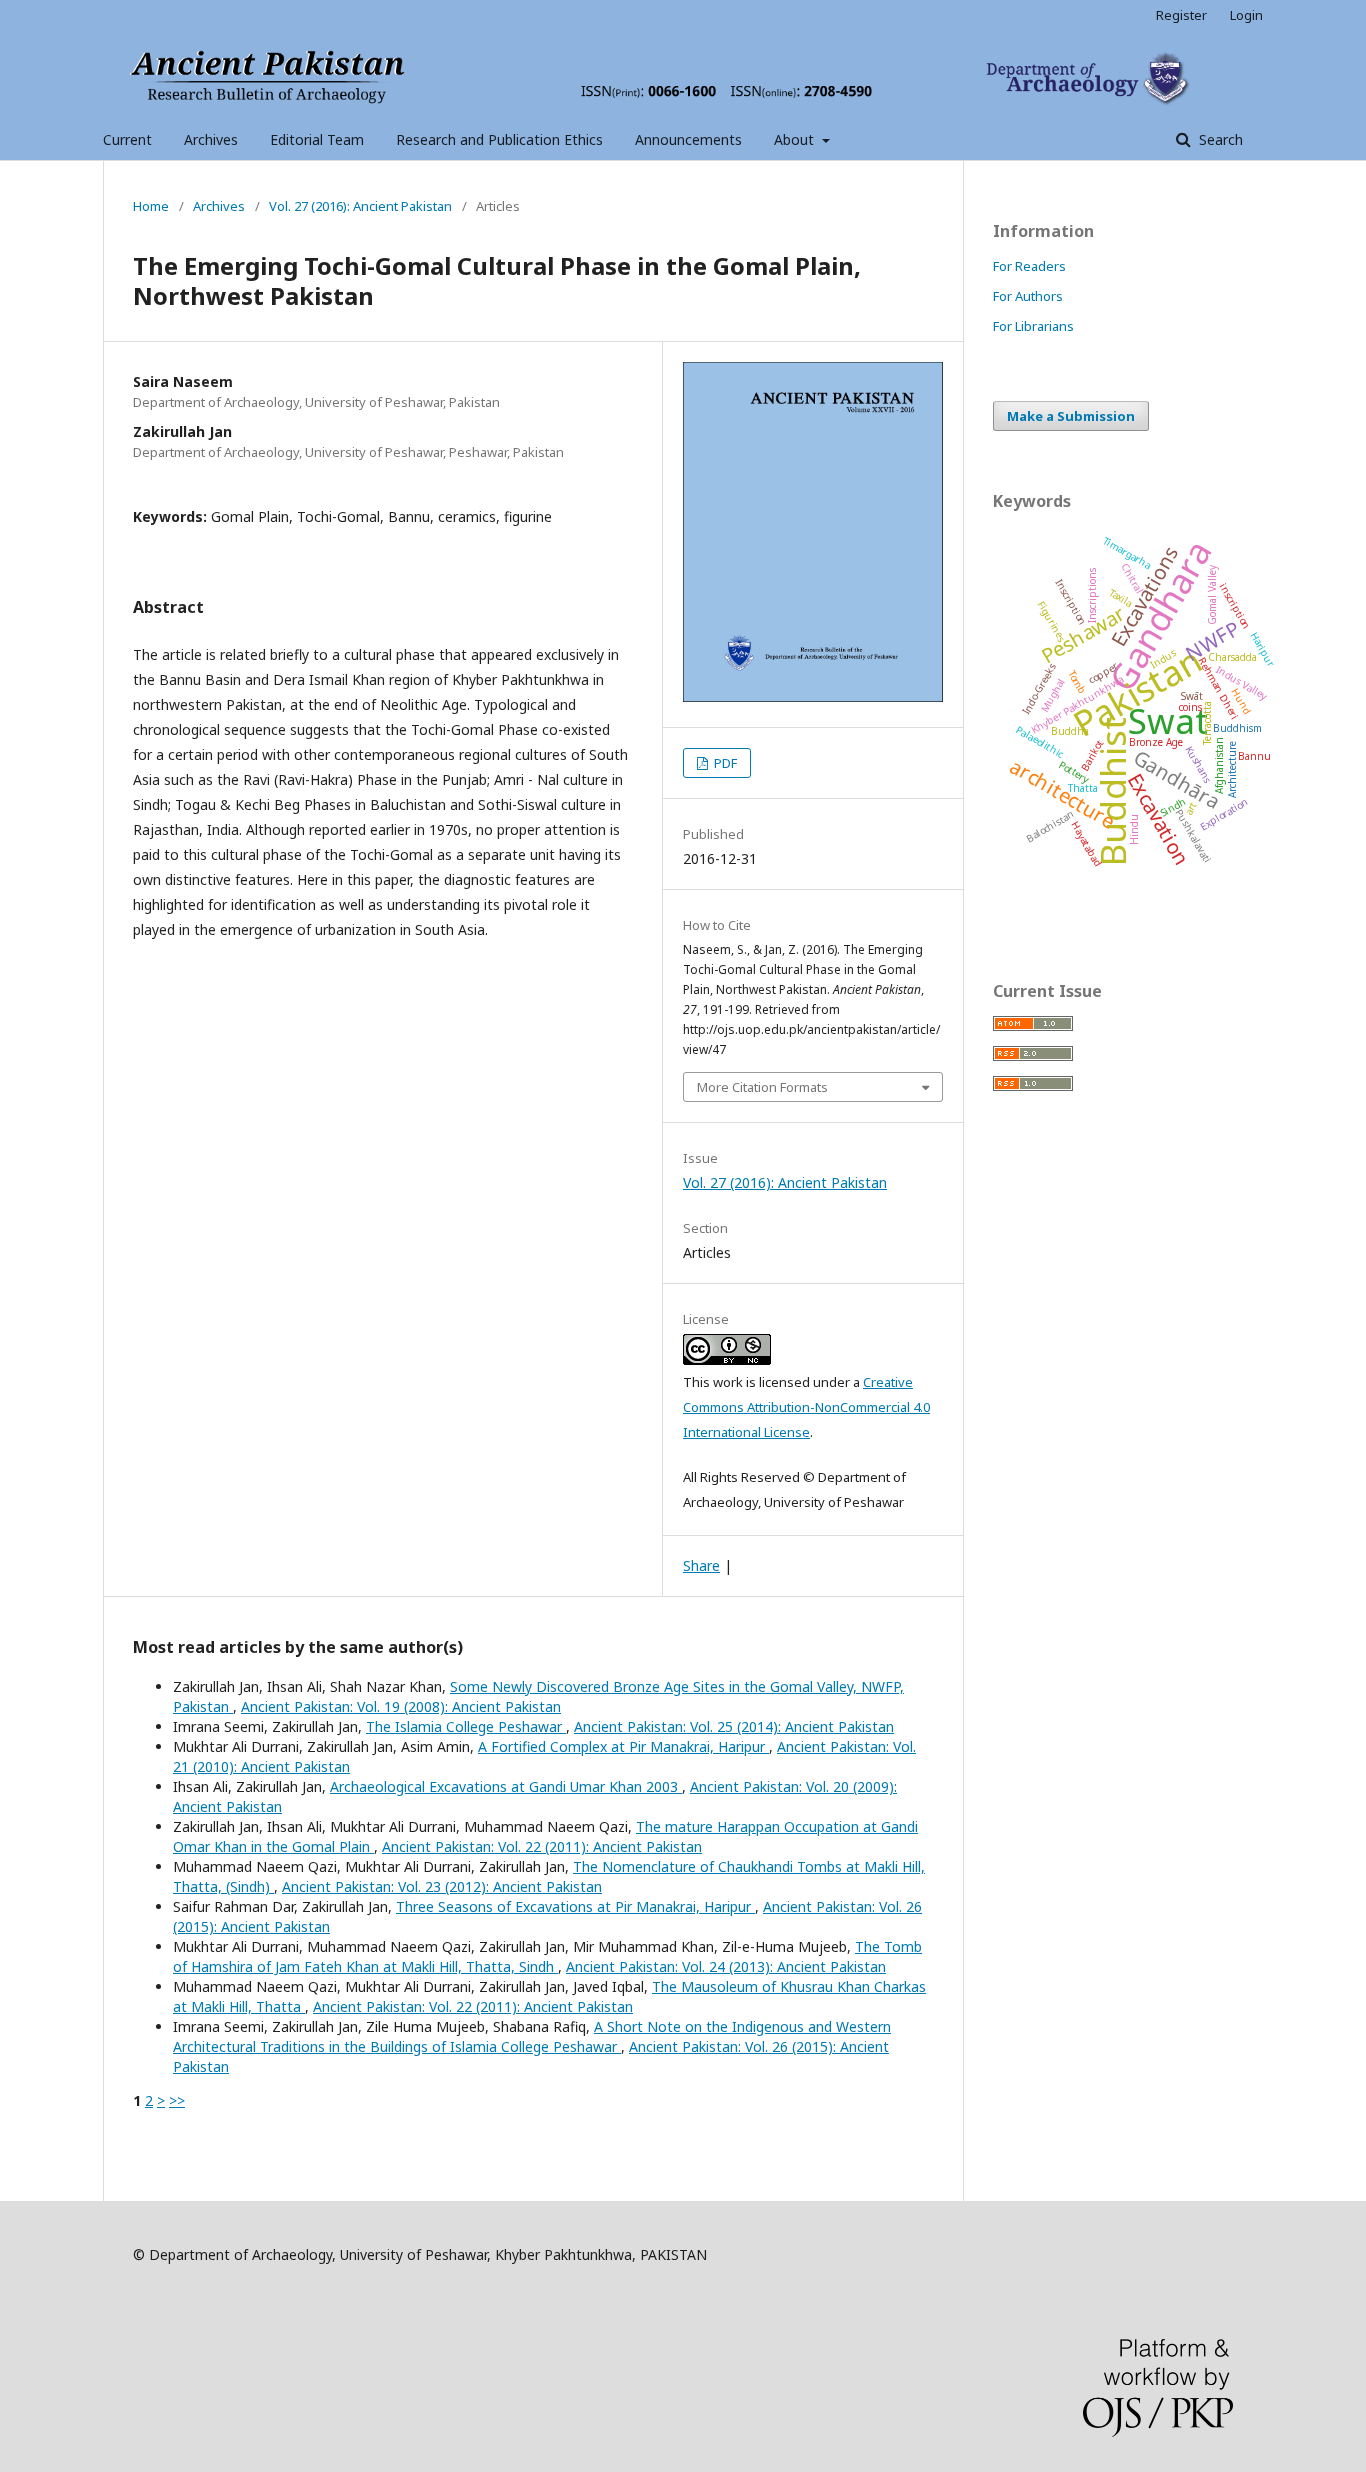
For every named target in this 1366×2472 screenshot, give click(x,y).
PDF (724, 763)
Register (1181, 15)
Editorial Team (317, 139)
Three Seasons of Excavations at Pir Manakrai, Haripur (575, 1906)
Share (701, 1565)
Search (1219, 139)
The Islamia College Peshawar (466, 1726)
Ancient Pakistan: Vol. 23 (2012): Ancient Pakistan (442, 1886)
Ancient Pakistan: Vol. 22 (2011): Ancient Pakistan (542, 1846)
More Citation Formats (762, 1087)
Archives (211, 139)
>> (177, 2100)
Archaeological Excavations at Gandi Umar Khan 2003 (506, 1786)
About (796, 139)
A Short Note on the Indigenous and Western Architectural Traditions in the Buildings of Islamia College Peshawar (532, 2036)
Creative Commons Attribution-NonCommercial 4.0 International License (806, 1407)
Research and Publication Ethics (499, 139)
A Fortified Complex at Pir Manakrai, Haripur (623, 1746)
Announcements (688, 139)
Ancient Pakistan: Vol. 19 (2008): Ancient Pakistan (401, 1706)
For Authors (1028, 296)
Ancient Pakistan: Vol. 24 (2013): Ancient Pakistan (726, 1966)
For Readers (1029, 266)
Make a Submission (1071, 416)
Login (1246, 15)
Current (127, 139)
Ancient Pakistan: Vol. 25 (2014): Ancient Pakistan (734, 1726)
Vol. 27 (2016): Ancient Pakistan (360, 206)
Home (151, 206)
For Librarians (1033, 326)
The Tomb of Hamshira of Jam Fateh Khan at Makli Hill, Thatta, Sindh (547, 1956)
